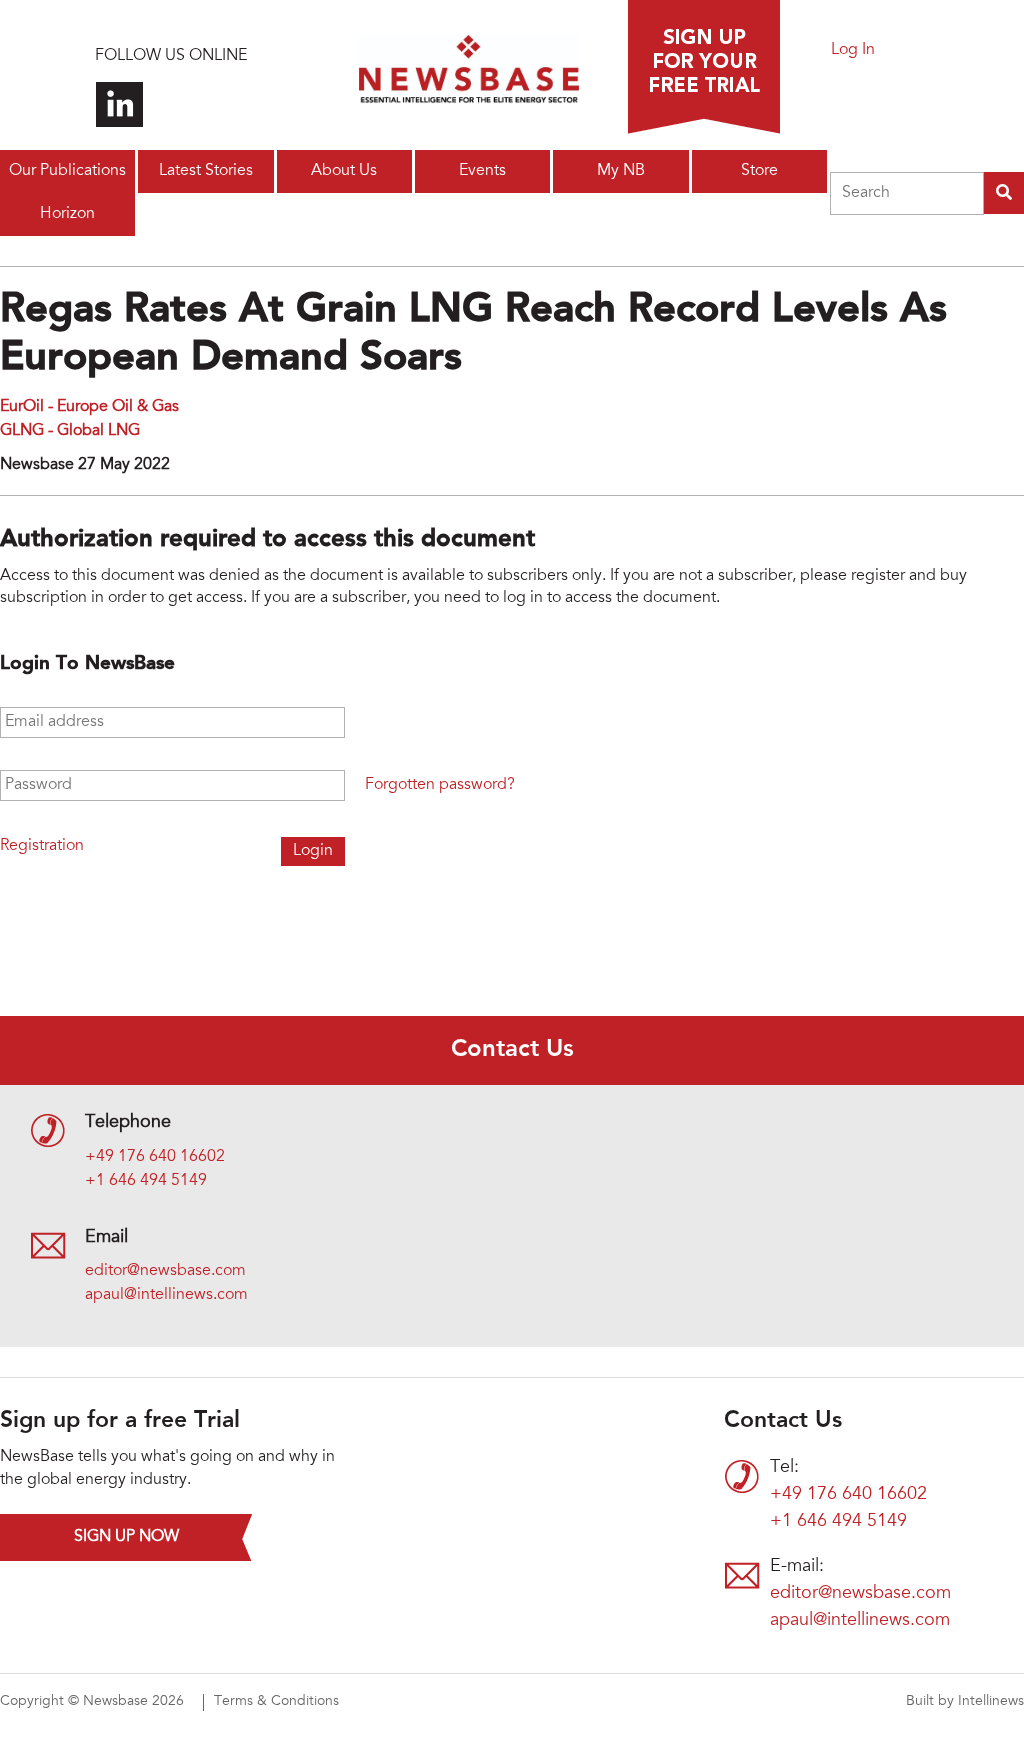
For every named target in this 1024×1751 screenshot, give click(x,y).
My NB (621, 171)
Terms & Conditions (276, 1702)
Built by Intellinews (965, 1702)
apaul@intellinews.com (166, 1295)
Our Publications (67, 171)
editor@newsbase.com (165, 1271)
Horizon (67, 214)
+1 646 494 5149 (146, 1181)
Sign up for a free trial (704, 67)
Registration (42, 846)
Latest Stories (206, 171)
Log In (853, 50)
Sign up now (126, 1537)
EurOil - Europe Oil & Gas (89, 407)
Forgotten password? (440, 785)
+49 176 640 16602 (155, 1157)
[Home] (469, 75)
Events (482, 171)
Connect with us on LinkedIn (119, 104)
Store (759, 171)
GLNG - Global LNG (70, 431)
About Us (344, 171)
